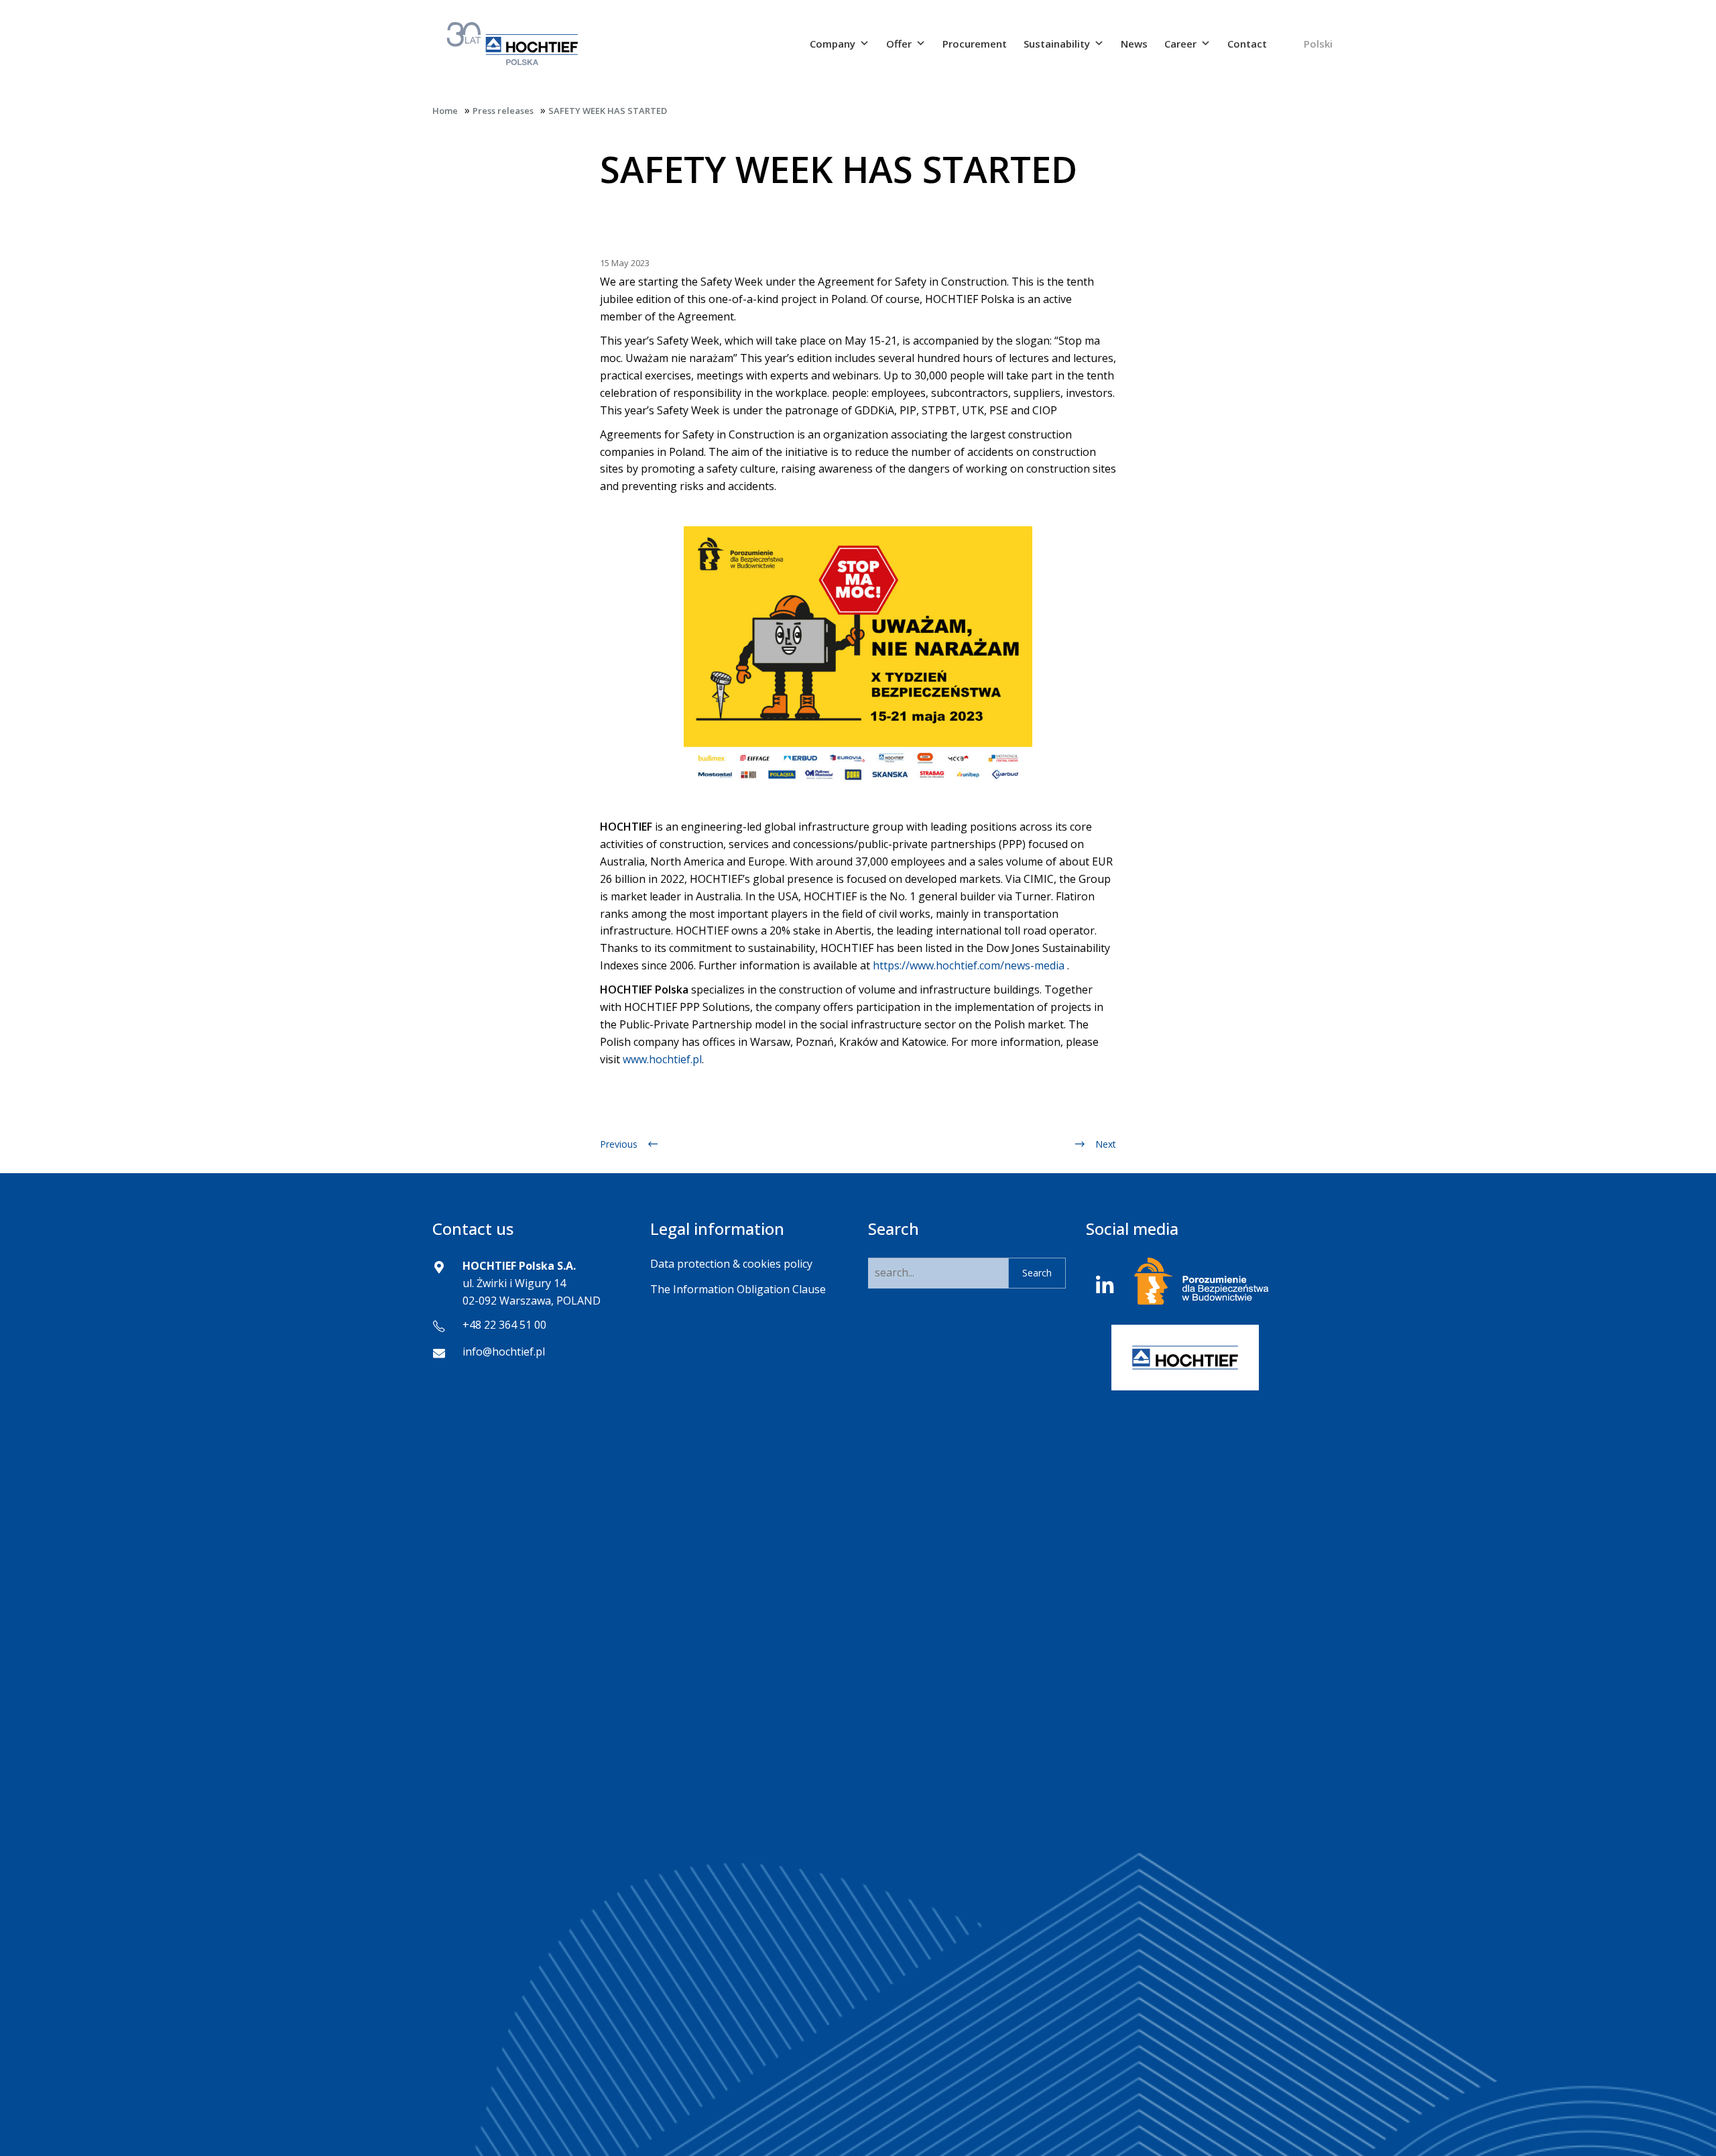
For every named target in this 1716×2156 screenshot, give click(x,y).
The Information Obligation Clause (738, 1289)
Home (445, 111)
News (1134, 44)
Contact (1247, 44)
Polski (1318, 44)
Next (1106, 1144)
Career (1180, 44)
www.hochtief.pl (662, 1059)
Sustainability (1057, 44)
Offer (899, 44)
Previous (619, 1144)
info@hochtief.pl (504, 1352)
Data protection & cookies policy (731, 1264)
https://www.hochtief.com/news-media (969, 965)
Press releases (503, 111)
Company (833, 44)
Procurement (975, 44)
